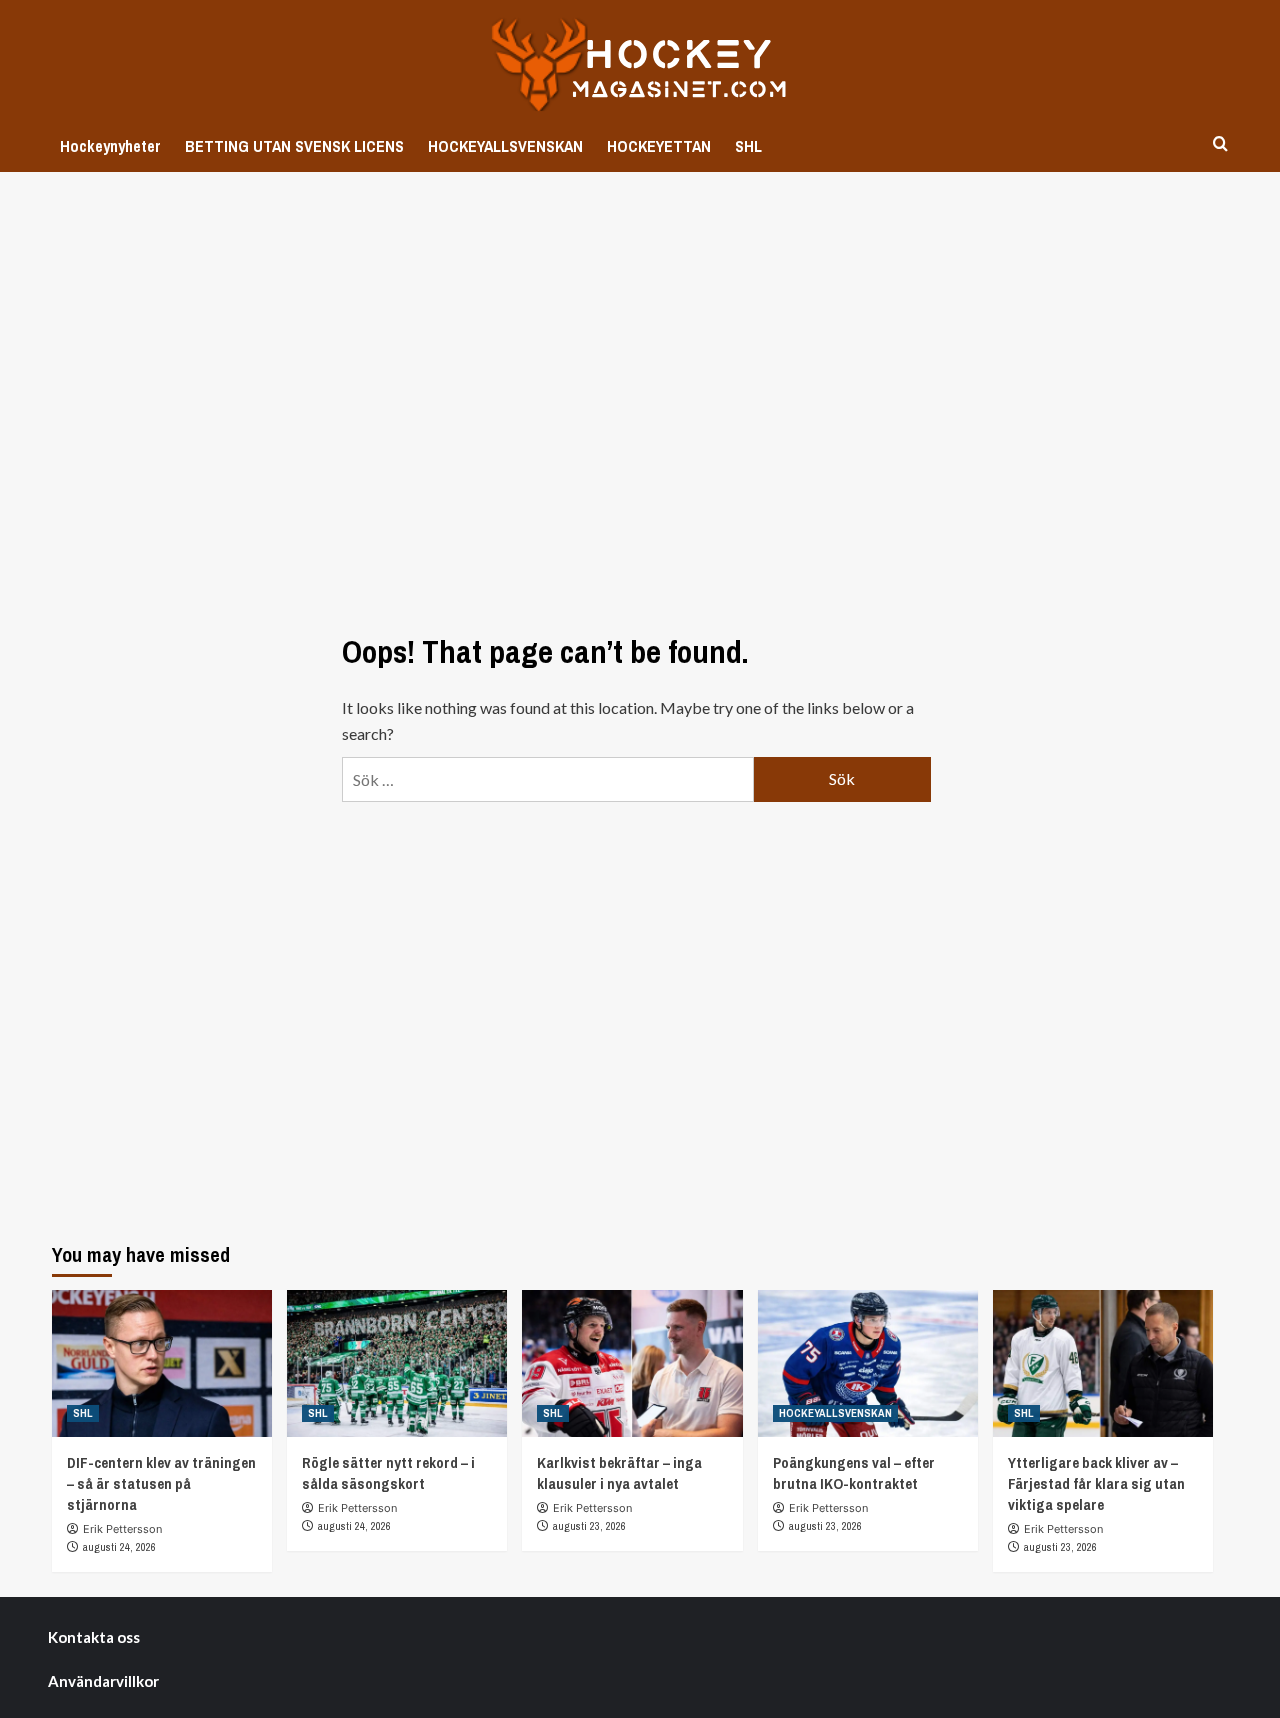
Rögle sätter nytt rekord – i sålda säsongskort (388, 1473)
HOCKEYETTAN (659, 146)
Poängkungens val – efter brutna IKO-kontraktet (854, 1473)
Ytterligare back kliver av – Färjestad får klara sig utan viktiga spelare (1096, 1483)
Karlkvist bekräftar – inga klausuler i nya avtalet (619, 1473)
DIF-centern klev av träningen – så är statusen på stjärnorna (161, 1483)
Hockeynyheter (110, 146)
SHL (748, 146)
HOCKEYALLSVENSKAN (505, 146)
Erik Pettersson (122, 1529)
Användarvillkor (103, 1681)
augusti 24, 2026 (119, 1547)
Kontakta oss (94, 1637)
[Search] (1220, 144)
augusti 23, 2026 (589, 1526)
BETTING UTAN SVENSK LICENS (294, 146)
